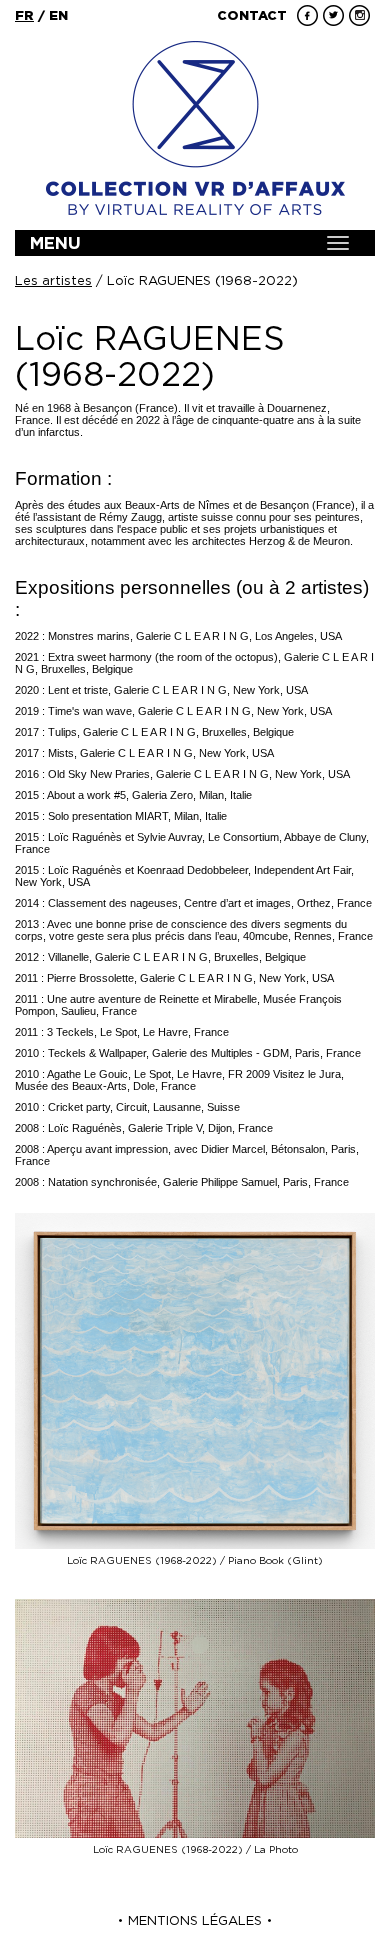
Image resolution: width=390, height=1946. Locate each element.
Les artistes (53, 280)
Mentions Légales (195, 1920)
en (58, 15)
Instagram (359, 15)
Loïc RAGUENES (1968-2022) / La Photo (195, 1849)
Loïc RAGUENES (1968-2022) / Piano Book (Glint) (195, 1560)
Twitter (333, 15)
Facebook (307, 15)
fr (24, 15)
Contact (252, 15)
